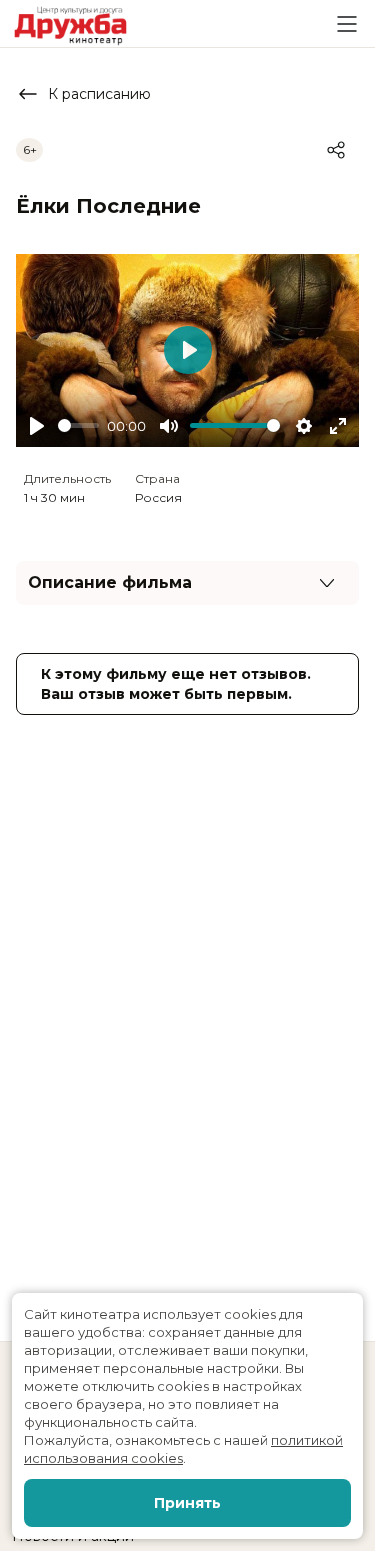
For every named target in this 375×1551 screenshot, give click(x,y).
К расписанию (99, 94)
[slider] (78, 425)
